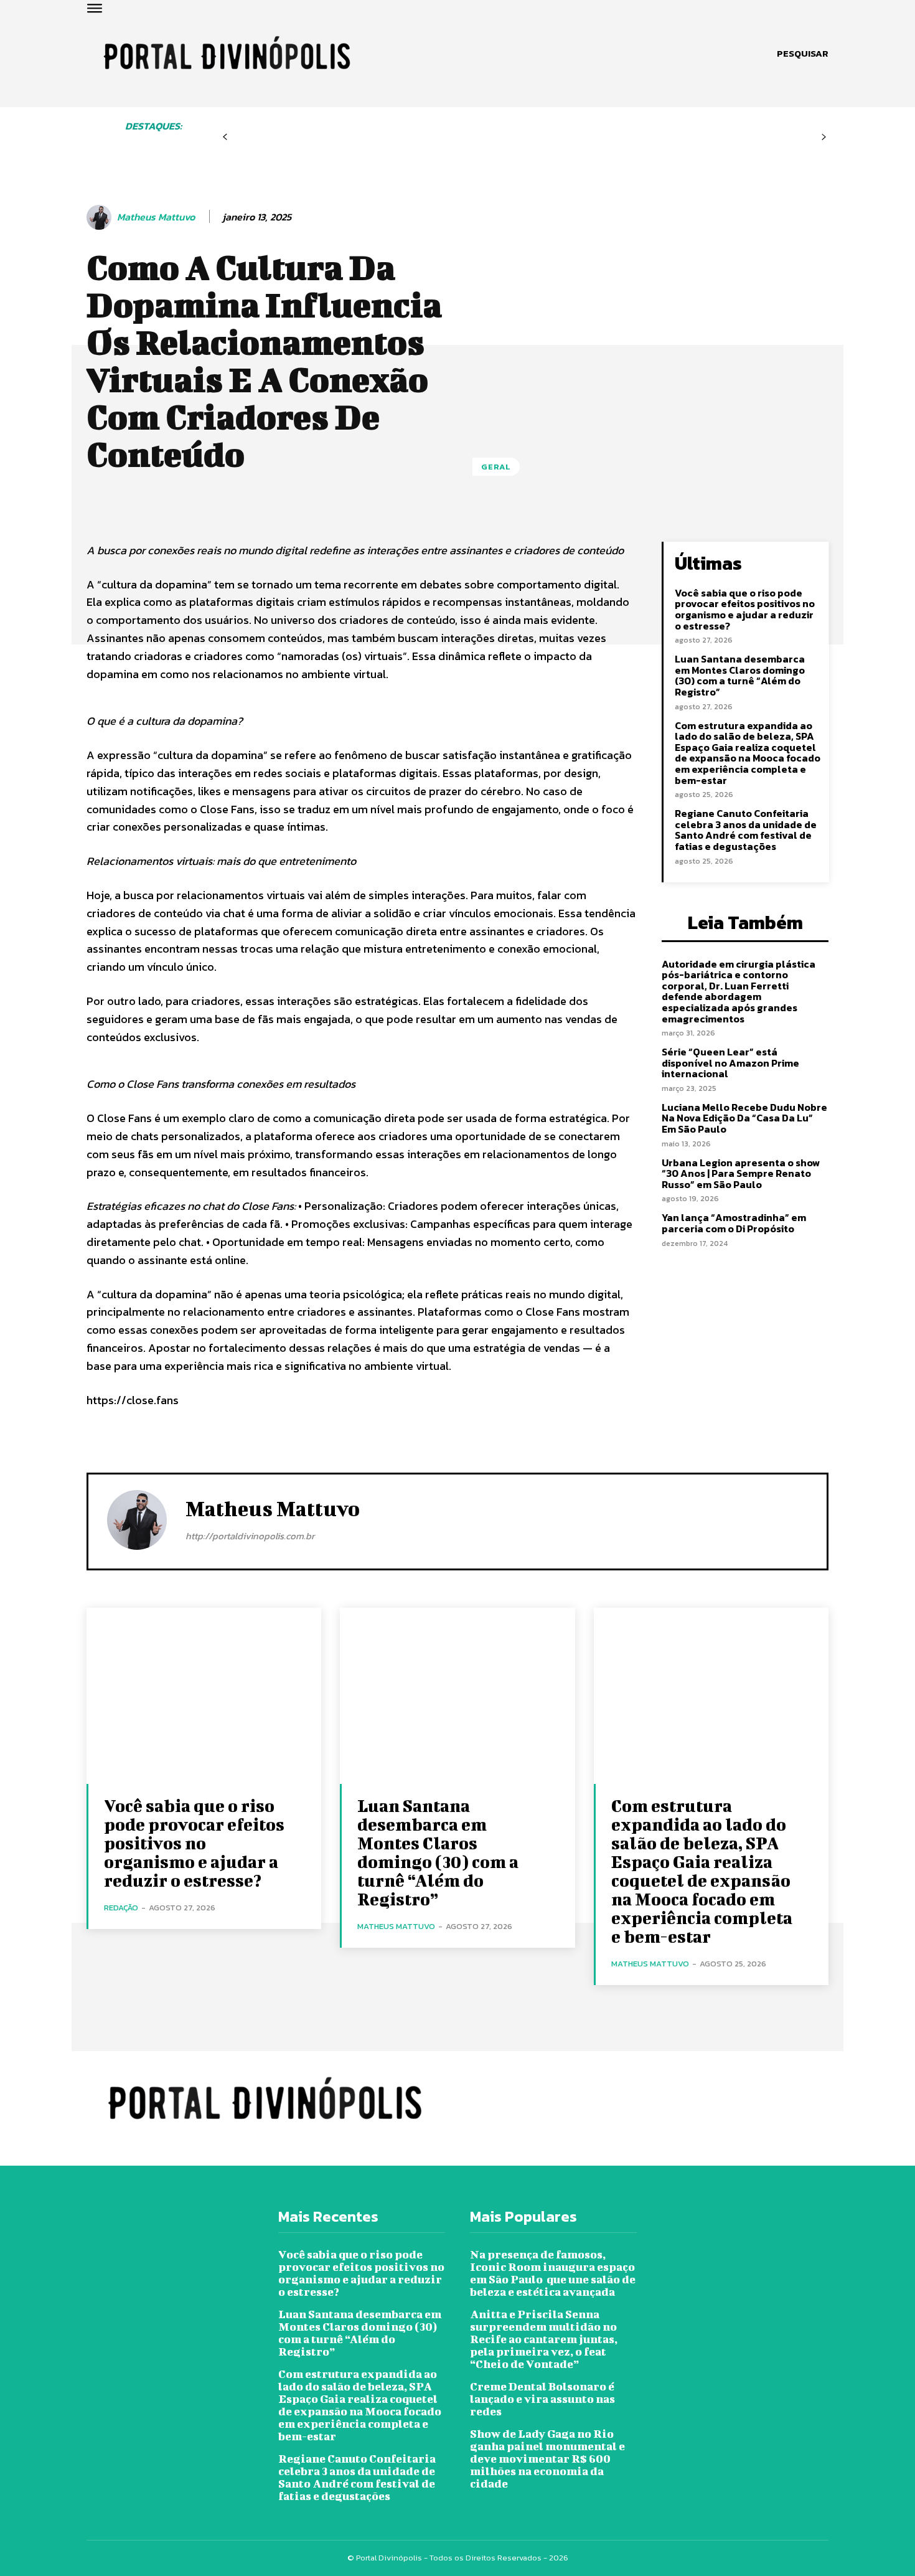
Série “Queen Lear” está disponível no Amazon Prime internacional (730, 1063)
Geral (496, 467)
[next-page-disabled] (824, 137)
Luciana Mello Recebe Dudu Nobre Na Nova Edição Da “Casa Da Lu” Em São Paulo (744, 1118)
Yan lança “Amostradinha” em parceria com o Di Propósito (734, 1223)
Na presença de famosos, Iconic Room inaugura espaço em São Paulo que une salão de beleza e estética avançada (553, 2273)
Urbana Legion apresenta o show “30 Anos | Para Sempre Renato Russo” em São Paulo (741, 1173)
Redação (121, 1908)
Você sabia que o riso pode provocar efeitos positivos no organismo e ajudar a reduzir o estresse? (745, 609)
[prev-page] (225, 137)
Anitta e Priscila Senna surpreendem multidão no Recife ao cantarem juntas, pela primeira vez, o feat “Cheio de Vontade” (544, 2339)
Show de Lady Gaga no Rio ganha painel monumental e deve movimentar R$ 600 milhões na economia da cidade (547, 2459)
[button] (803, 54)
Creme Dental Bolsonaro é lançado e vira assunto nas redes (542, 2399)
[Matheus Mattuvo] (101, 217)
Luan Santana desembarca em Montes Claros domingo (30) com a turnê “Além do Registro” (740, 675)
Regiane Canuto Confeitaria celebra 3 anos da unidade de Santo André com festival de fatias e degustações (746, 830)
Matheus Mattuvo (156, 217)
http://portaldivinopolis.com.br (250, 1536)
